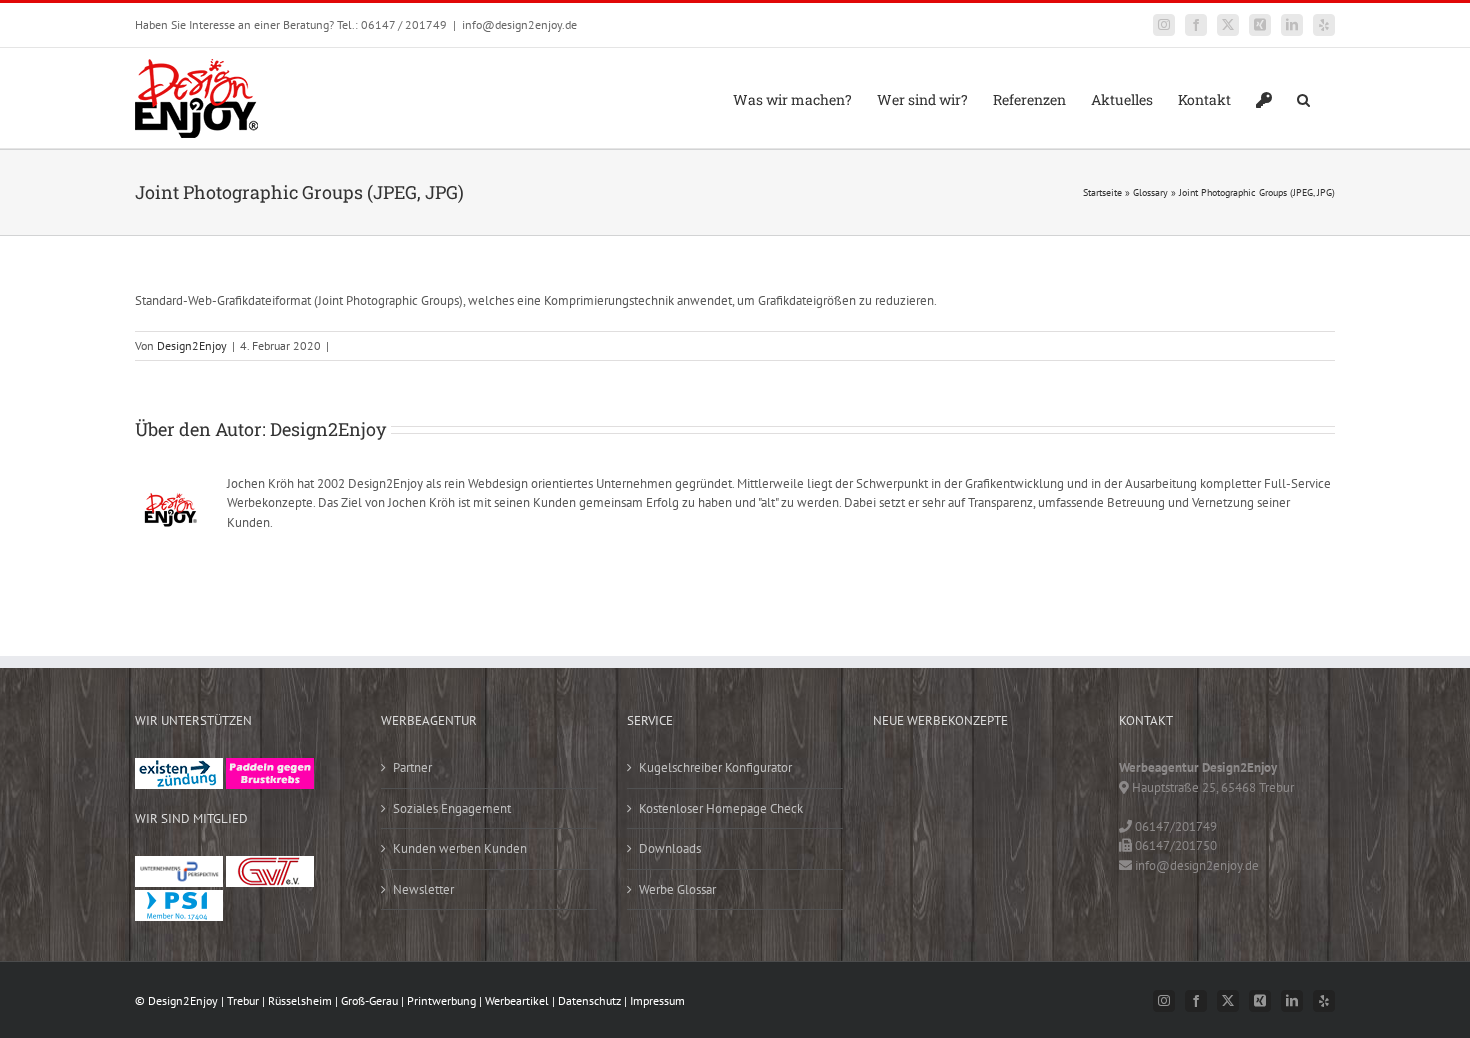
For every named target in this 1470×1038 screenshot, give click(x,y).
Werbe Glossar (677, 889)
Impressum (657, 1000)
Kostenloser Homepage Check (721, 808)
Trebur (243, 1000)
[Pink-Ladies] (270, 767)
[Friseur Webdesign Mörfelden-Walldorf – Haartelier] (1029, 860)
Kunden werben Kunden (460, 848)
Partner (412, 767)
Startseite (1102, 192)
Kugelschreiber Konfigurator (715, 767)
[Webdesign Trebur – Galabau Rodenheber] (966, 778)
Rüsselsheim (300, 1000)
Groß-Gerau (369, 1000)
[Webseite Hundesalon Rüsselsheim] (1029, 819)
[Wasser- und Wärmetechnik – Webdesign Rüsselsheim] (903, 860)
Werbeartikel (517, 1000)
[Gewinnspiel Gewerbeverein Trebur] (966, 860)
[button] (1303, 98)
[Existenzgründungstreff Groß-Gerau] (179, 767)
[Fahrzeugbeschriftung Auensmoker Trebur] (1029, 778)
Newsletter (423, 889)
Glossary (1150, 192)
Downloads (670, 848)
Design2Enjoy (192, 345)
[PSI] (179, 899)
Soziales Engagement (452, 808)
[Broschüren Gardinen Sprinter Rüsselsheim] (966, 819)
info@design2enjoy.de (519, 24)
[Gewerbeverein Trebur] (270, 865)
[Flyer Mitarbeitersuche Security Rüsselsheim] (903, 819)
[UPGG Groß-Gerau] (179, 865)
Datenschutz (589, 1000)
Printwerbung (441, 1000)
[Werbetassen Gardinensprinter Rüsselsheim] (903, 778)
